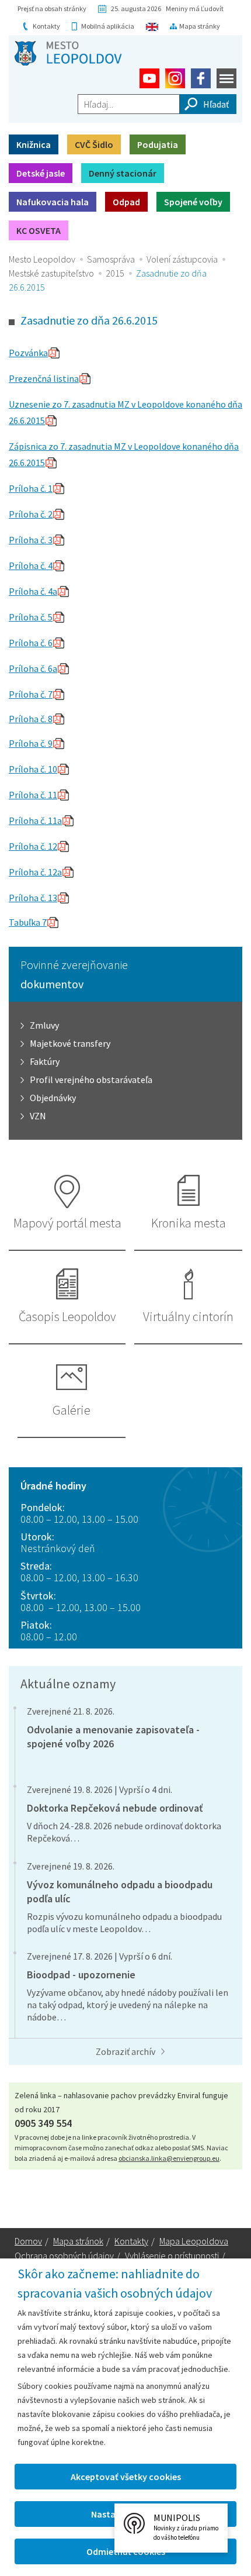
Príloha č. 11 (33, 795)
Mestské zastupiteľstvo (51, 273)
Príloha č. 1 (31, 488)
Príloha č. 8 (31, 719)
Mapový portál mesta (67, 1223)
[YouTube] (149, 78)
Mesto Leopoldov (42, 259)
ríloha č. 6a (36, 668)
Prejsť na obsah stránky (52, 8)
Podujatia (158, 144)
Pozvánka (28, 353)
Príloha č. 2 (31, 514)
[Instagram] (175, 78)
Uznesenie (30, 404)
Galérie (72, 1410)
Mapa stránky (200, 26)
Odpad (126, 202)
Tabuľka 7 (28, 922)
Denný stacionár (123, 173)
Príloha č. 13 (33, 898)
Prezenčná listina (44, 378)
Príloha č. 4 (31, 565)
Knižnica (34, 144)
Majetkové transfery (70, 1043)
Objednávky (53, 1098)
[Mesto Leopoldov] (68, 53)
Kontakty (46, 26)
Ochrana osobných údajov (64, 2256)
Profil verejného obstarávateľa (91, 1080)
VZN (38, 1116)
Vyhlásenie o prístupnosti (172, 2256)
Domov (28, 2241)
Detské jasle (41, 173)
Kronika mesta (189, 1223)
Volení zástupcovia (182, 259)
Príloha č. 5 (31, 617)
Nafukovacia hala (53, 202)
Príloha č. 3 (31, 540)
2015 (115, 273)
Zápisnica (29, 446)
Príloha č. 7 (31, 694)
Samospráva (111, 259)
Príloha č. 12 (33, 846)
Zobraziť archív (125, 2051)
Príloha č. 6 (31, 643)
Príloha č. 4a (33, 591)
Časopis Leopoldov (67, 1316)
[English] (152, 26)
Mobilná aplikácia (108, 26)
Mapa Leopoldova (194, 2241)
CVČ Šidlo (94, 144)
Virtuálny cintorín (188, 1316)
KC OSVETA (39, 230)
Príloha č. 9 (31, 743)
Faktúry (45, 1061)
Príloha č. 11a (35, 820)
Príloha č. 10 (33, 769)
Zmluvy (44, 1025)
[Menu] (226, 78)
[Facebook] (201, 78)
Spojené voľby (193, 202)
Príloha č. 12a (35, 872)
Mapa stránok (78, 2241)
